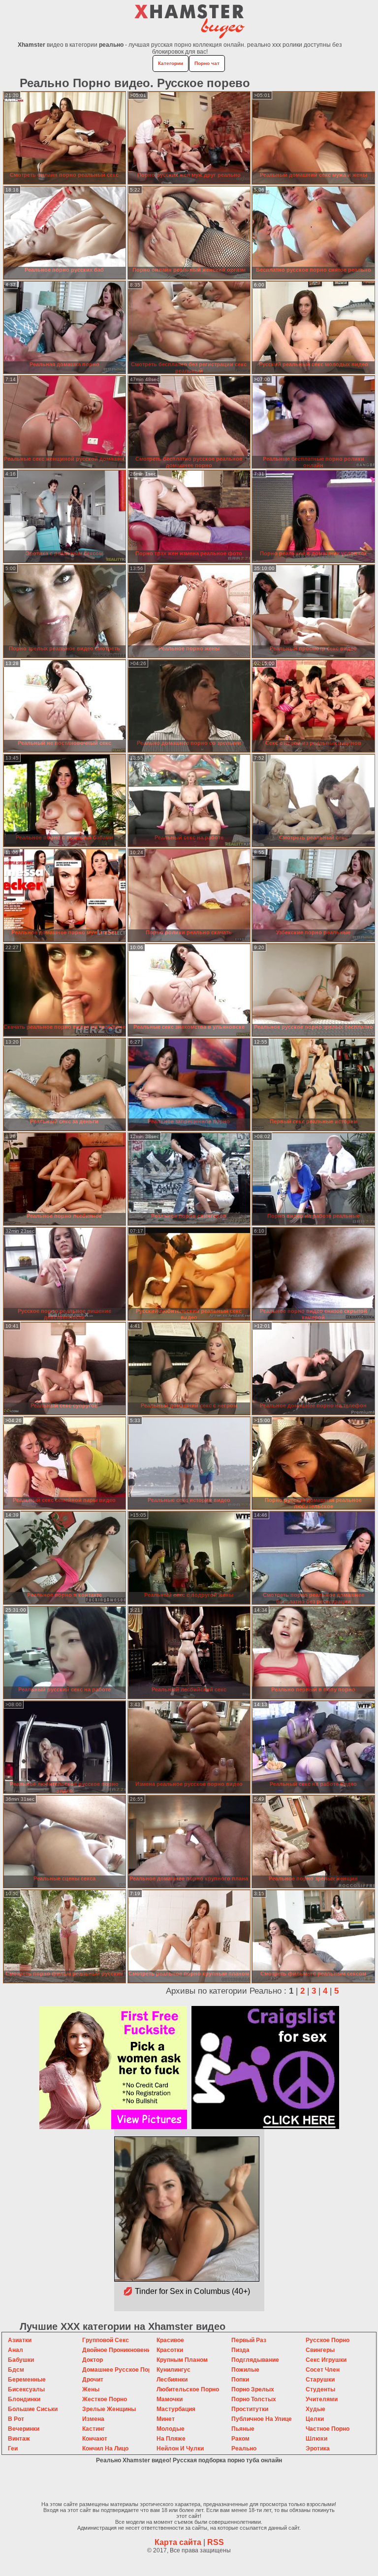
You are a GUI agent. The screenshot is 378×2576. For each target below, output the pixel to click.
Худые (315, 2409)
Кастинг (94, 2429)
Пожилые (245, 2370)
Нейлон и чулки (180, 2449)
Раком (240, 2439)
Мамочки (170, 2399)
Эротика (318, 2449)
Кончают (95, 2439)
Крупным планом (182, 2360)
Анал (16, 2350)
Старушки (320, 2380)
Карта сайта (178, 2542)
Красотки (170, 2350)
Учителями (322, 2399)
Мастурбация (176, 2409)
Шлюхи (316, 2439)
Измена (93, 2419)
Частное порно (328, 2429)
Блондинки (24, 2399)
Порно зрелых (253, 2389)
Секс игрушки (326, 2360)
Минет (166, 2419)
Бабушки (21, 2360)
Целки (315, 2419)
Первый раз (249, 2340)
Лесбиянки (172, 2380)
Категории (171, 63)
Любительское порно (188, 2389)
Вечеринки (24, 2429)
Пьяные (243, 2429)
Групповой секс (106, 2340)
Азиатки (20, 2340)
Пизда (240, 2350)
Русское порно (328, 2340)
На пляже (171, 2439)
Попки (240, 2380)
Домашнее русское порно (120, 2370)
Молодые (171, 2429)
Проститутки (250, 2409)
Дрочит (93, 2380)
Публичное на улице (262, 2419)
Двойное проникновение (118, 2350)
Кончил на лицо (105, 2449)
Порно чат (207, 63)
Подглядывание (255, 2360)
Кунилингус (173, 2370)
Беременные (27, 2380)
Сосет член (323, 2370)
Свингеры (320, 2350)
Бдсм (16, 2370)
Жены (91, 2389)
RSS (216, 2542)
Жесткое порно (105, 2399)
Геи (13, 2449)
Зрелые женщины (109, 2409)
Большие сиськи (33, 2409)
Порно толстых (254, 2399)
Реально (244, 2449)
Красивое (170, 2340)
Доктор (93, 2360)
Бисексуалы (26, 2389)
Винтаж (19, 2439)
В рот (16, 2419)
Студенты (320, 2389)
